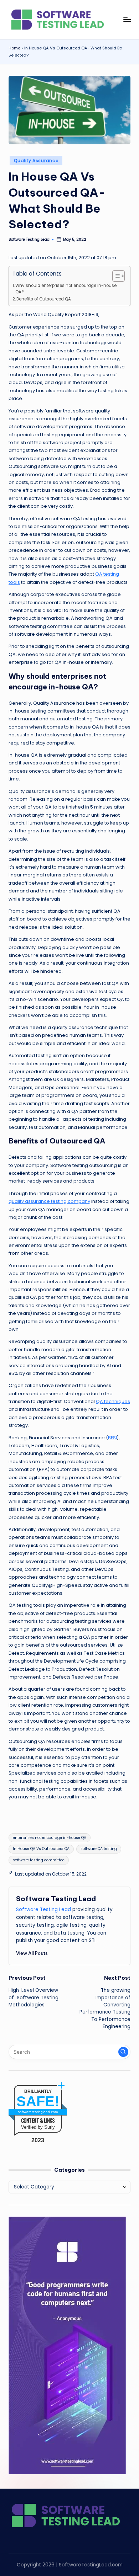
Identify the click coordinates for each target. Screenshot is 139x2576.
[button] (32, 1953)
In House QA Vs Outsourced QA (41, 1849)
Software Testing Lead (56, 1899)
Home (14, 48)
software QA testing (99, 1849)
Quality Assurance (36, 161)
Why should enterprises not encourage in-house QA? (66, 289)
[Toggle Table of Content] (115, 276)
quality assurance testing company (49, 1201)
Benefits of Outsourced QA (44, 299)
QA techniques (113, 1401)
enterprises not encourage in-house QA (50, 1838)
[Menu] (127, 19)
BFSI (112, 1438)
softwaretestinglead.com (38, 2112)
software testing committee (39, 1860)
